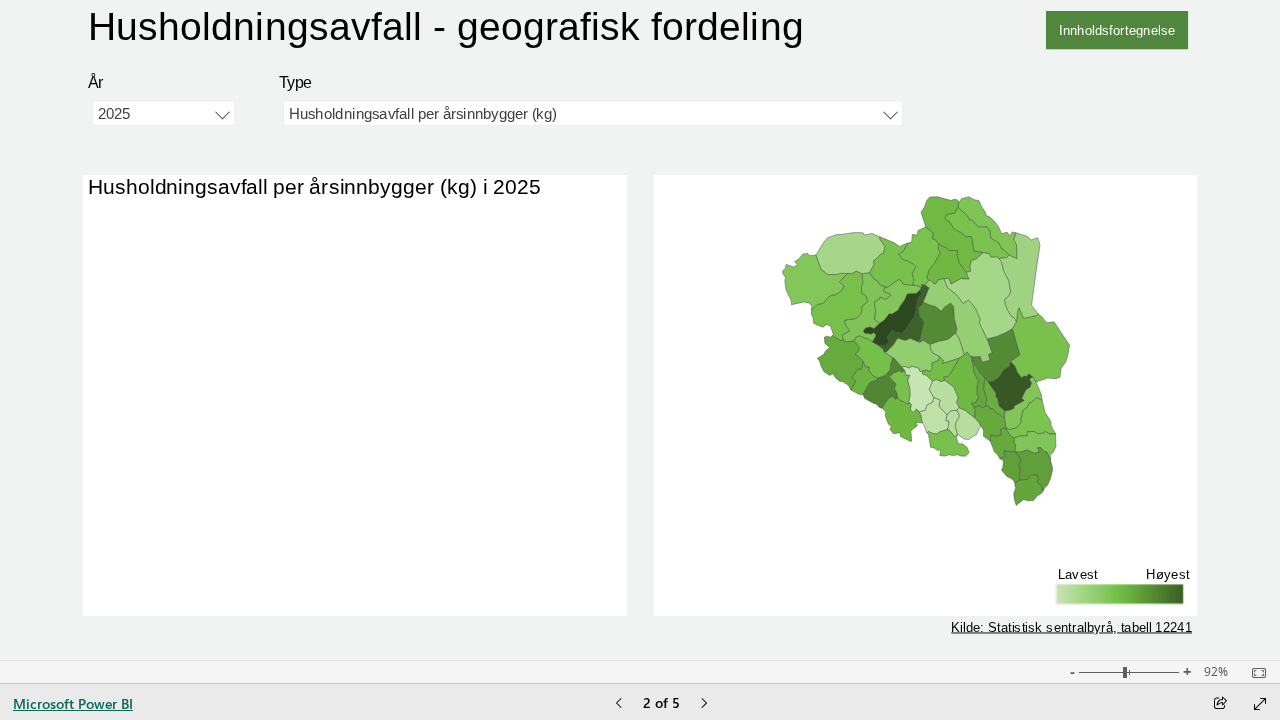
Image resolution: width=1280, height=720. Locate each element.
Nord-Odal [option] (147, 436)
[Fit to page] (1254, 673)
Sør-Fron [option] (152, 263)
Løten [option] (163, 474)
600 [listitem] (543, 599)
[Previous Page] (619, 704)
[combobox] (163, 114)
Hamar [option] (160, 398)
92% (1216, 672)
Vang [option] (165, 455)
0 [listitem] (193, 599)
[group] (497, 29)
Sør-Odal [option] (151, 359)
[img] (926, 572)
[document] (497, 30)
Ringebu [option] (153, 321)
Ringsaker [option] (147, 532)
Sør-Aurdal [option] (145, 512)
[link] (1117, 30)
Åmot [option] (165, 302)
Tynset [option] (160, 570)
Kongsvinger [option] (139, 340)
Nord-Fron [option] (147, 225)
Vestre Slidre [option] (138, 493)
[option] (368, 225)
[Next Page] (704, 704)
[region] (640, 330)
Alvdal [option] (161, 551)
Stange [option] (158, 417)
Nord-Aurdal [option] (140, 283)
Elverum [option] (154, 244)
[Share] (1220, 704)
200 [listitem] (309, 599)
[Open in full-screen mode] (1260, 704)
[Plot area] (925, 351)
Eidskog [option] (155, 378)
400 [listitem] (426, 599)
